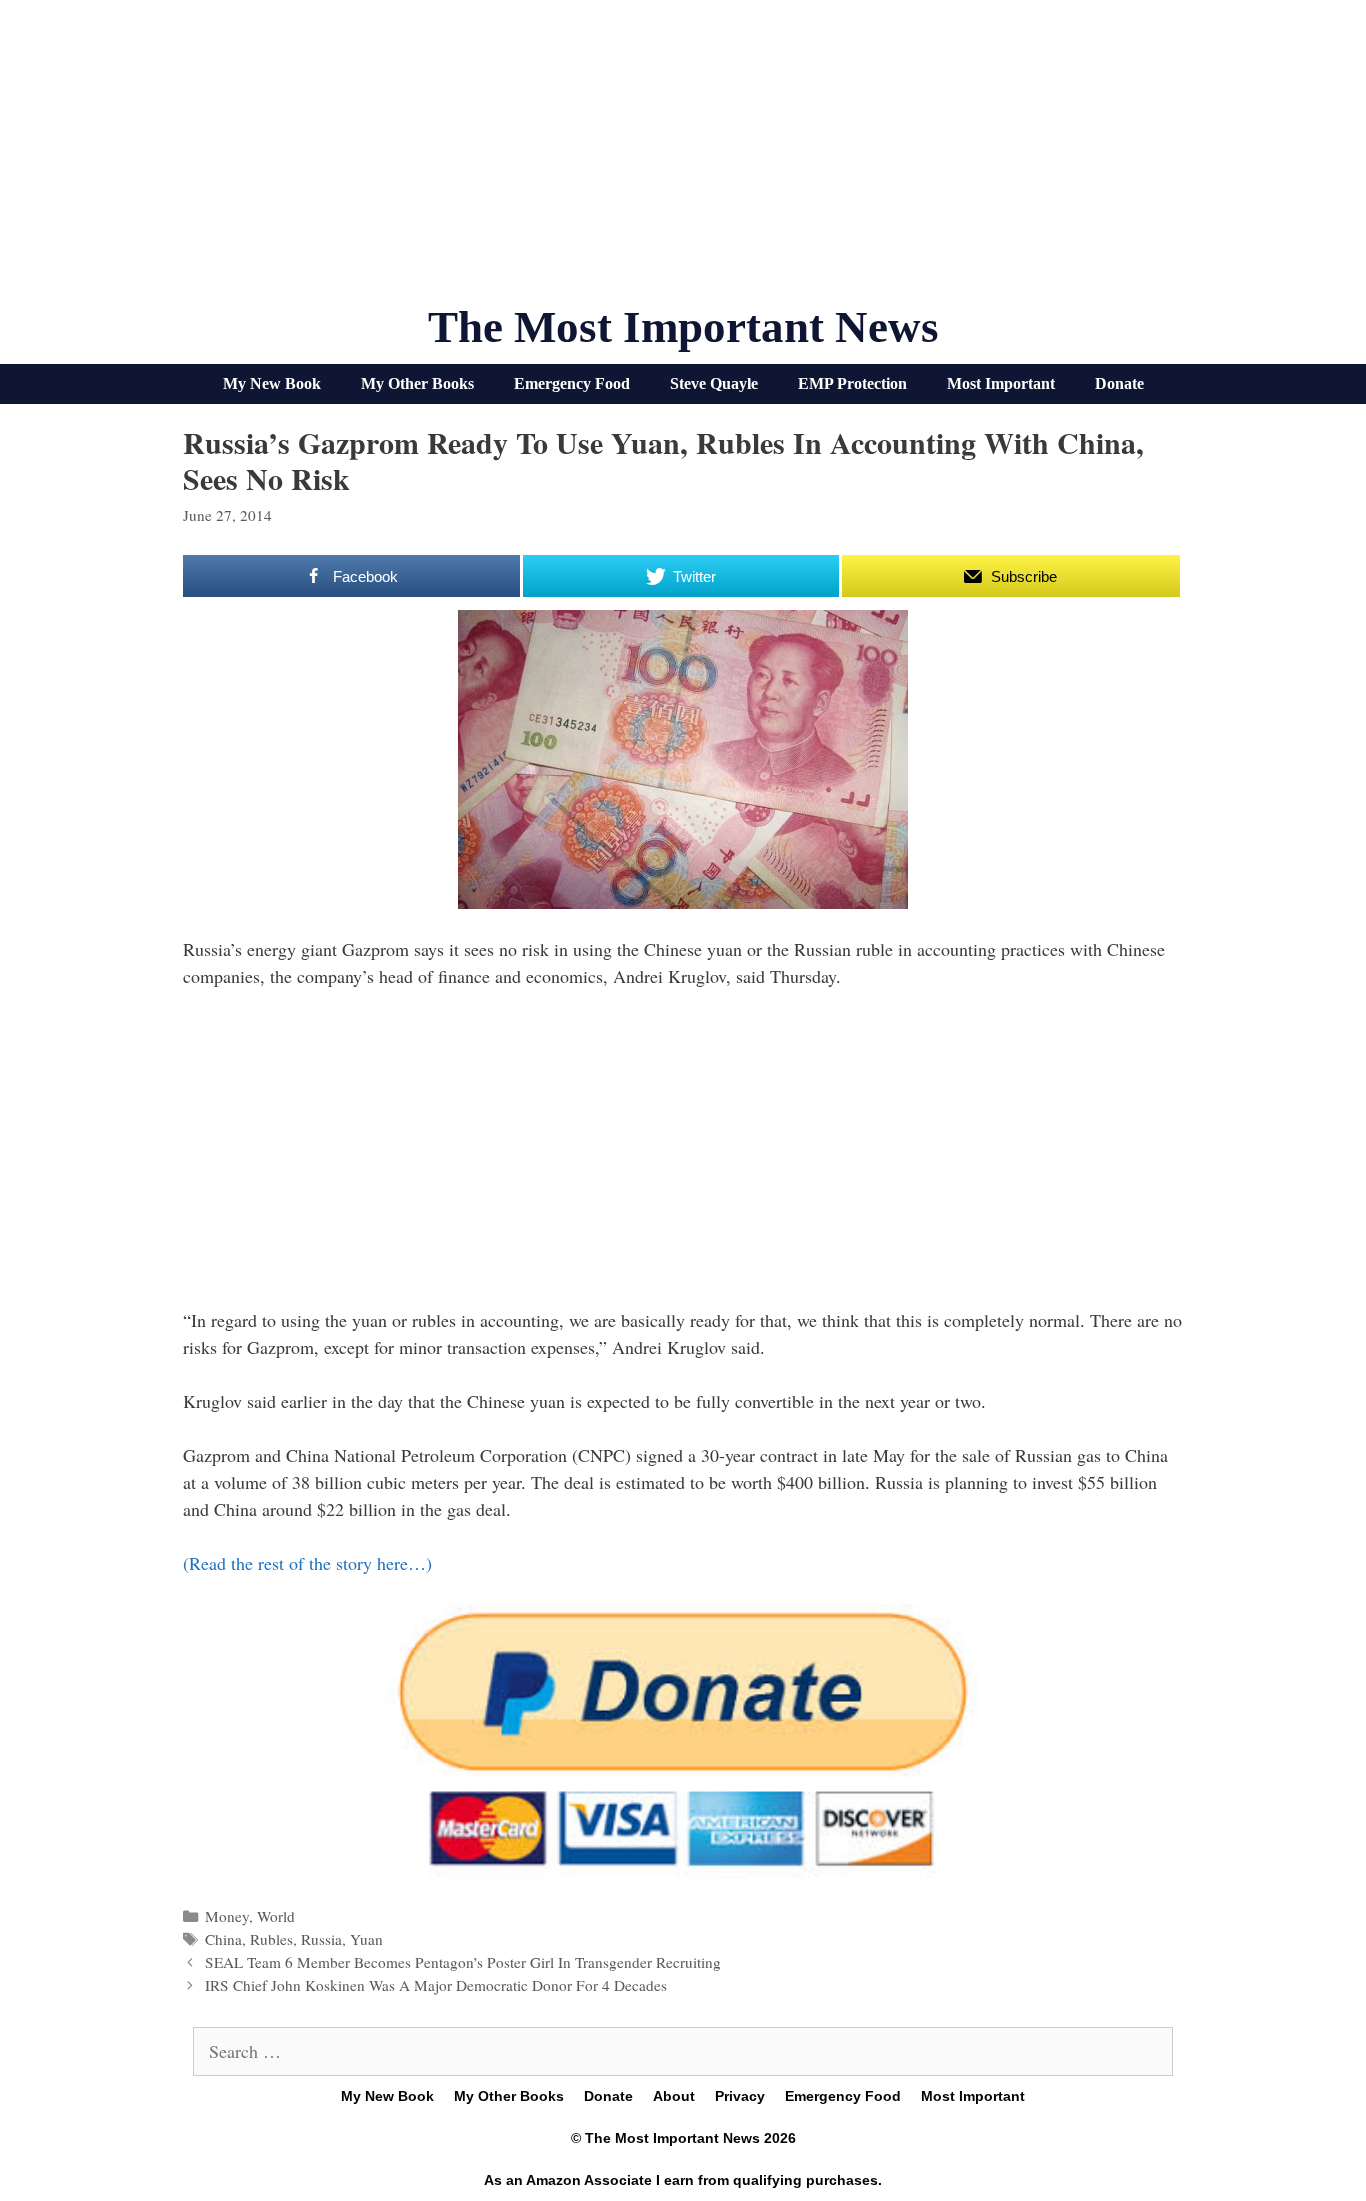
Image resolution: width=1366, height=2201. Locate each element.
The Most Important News (683, 327)
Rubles (271, 1939)
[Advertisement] (683, 160)
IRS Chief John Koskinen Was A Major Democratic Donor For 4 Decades (436, 1985)
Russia (321, 1939)
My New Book (272, 383)
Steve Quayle (714, 383)
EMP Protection (852, 383)
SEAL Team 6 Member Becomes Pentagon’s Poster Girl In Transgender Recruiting (463, 1962)
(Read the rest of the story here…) (307, 1563)
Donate (1119, 383)
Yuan (366, 1939)
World (276, 1916)
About (674, 2096)
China (223, 1939)
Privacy (740, 2096)
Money (227, 1916)
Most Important (1001, 383)
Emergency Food (572, 383)
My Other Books (417, 383)
